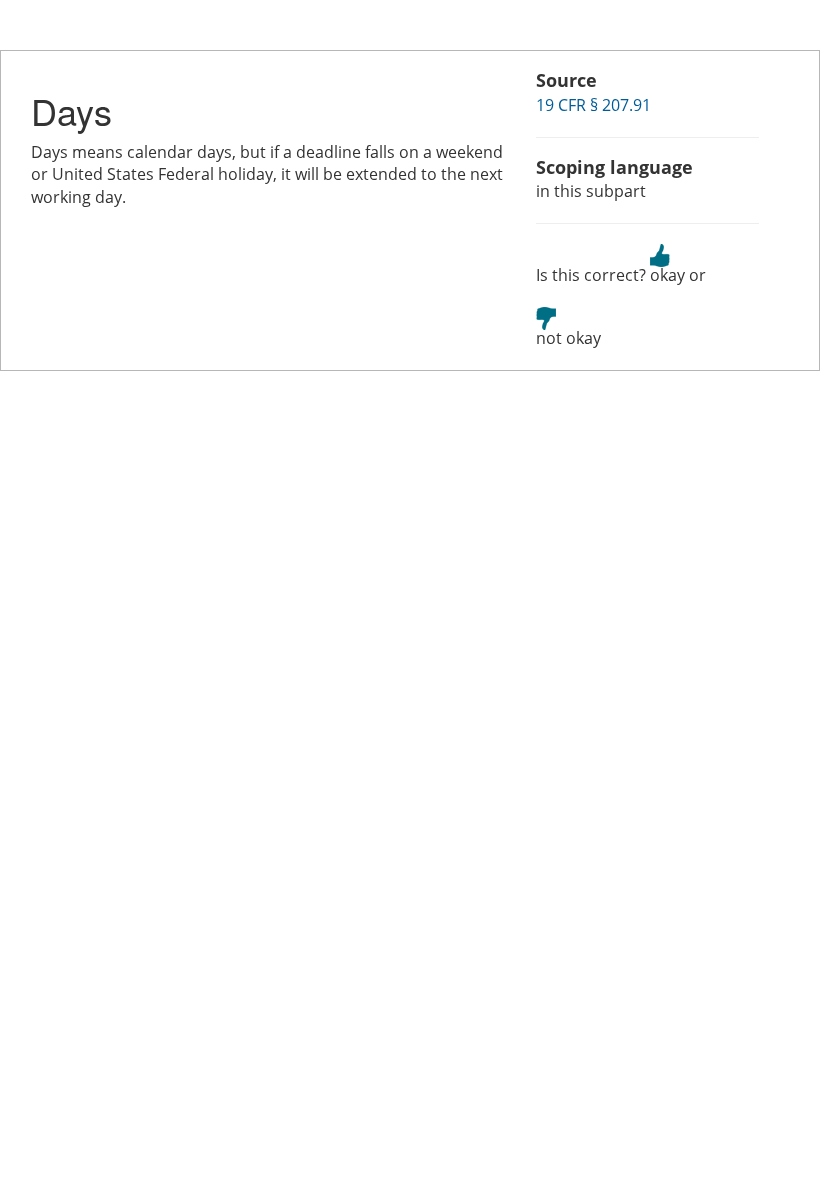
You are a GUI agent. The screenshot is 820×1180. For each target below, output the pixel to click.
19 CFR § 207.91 (593, 105)
